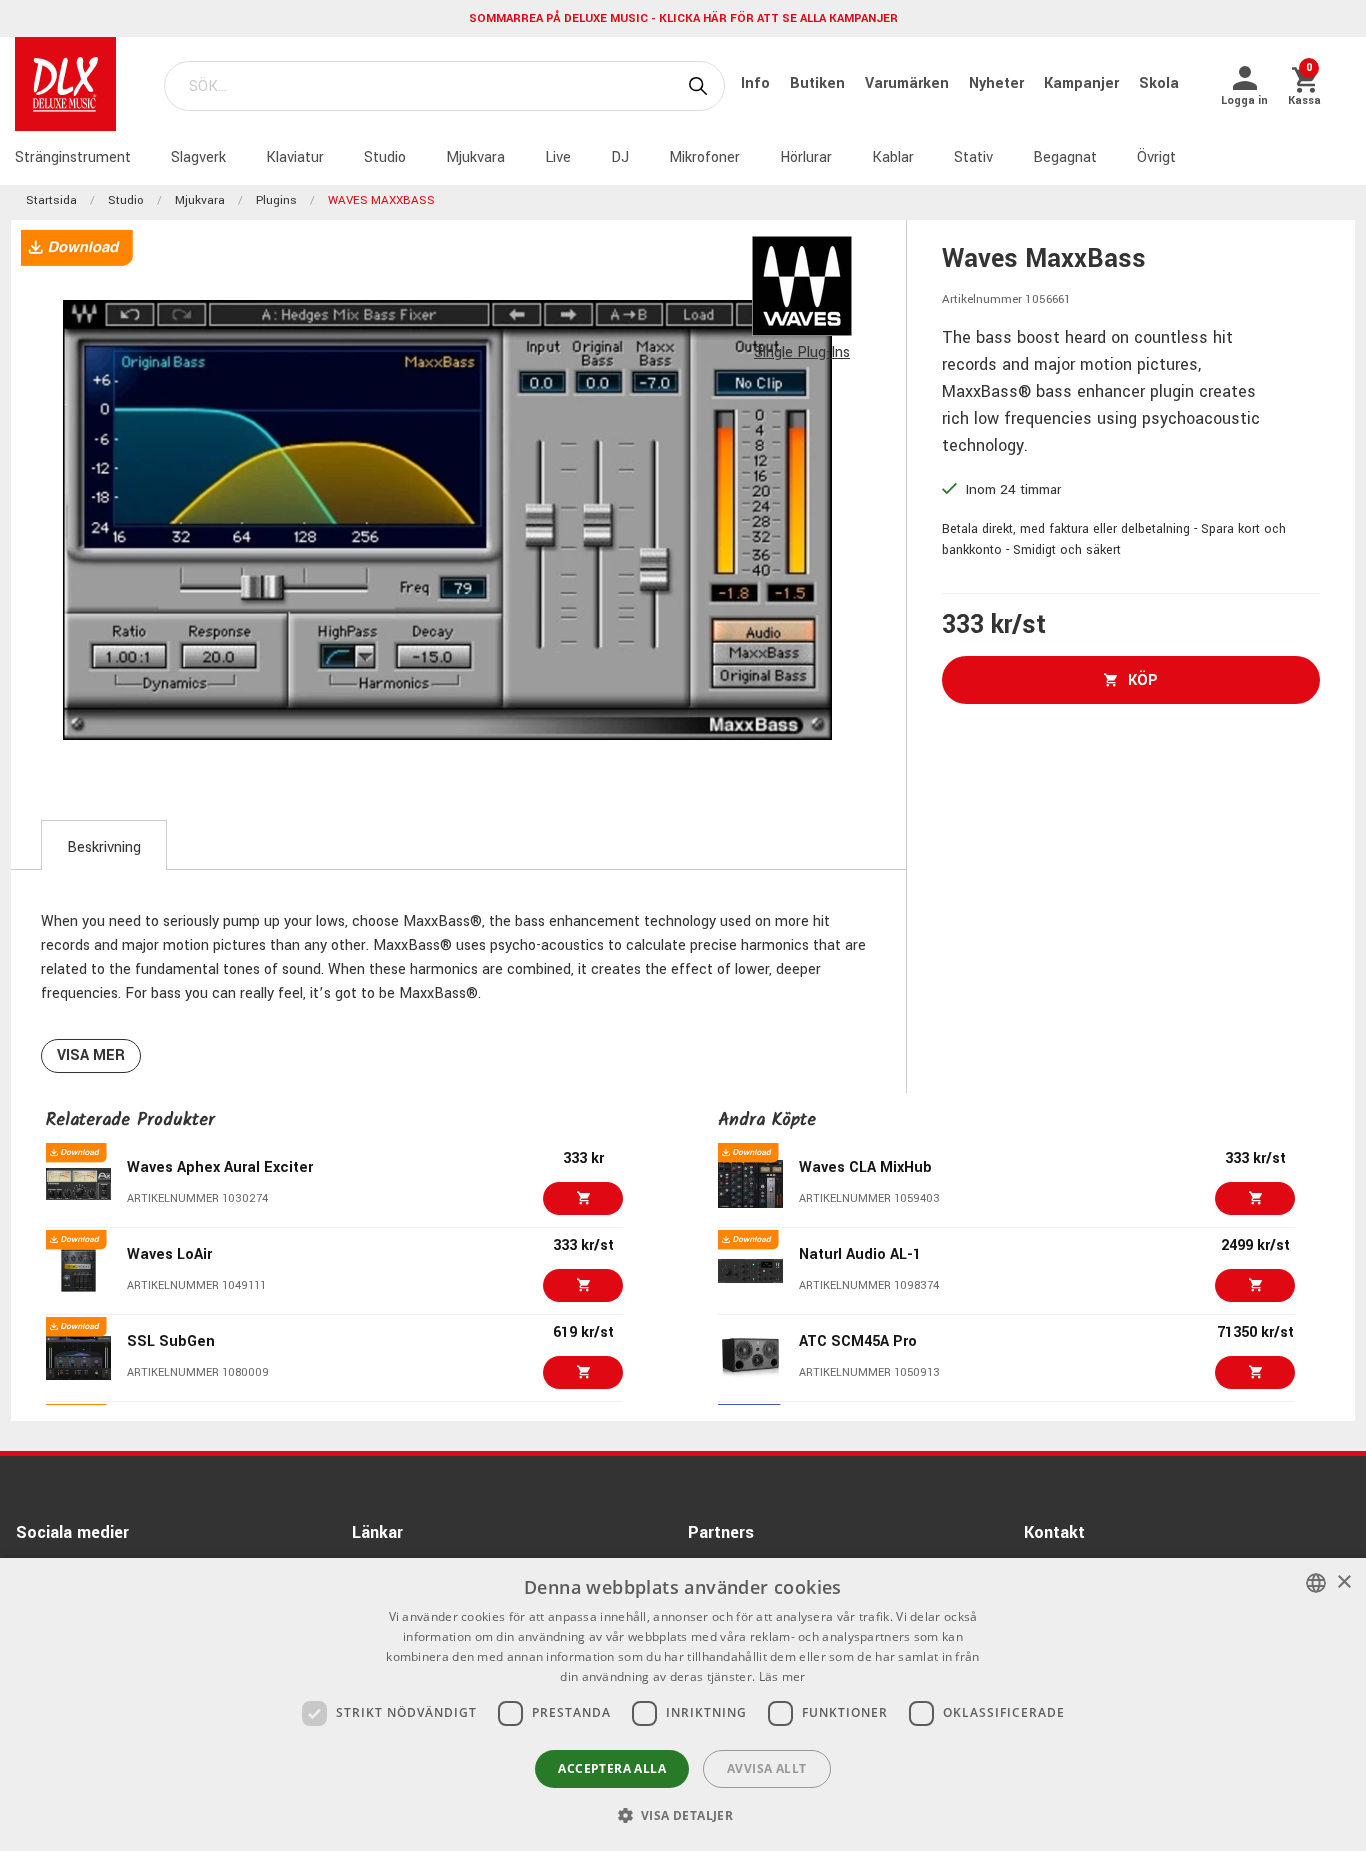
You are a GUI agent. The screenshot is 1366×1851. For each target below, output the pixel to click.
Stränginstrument (73, 157)
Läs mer (782, 1676)
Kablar (893, 157)
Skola (1159, 83)
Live (558, 157)
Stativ (973, 157)
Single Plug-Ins (802, 352)
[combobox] (1316, 1583)
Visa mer (91, 1055)
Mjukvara (475, 157)
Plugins (276, 200)
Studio (385, 157)
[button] (683, 1815)
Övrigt (1156, 157)
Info (757, 83)
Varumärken (909, 83)
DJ (620, 157)
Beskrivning (104, 847)
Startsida (51, 200)
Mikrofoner (704, 157)
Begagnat (1065, 157)
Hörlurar (806, 157)
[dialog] (683, 1704)
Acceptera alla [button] (612, 1768)
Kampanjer (1083, 83)
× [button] (1343, 1582)
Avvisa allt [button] (766, 1768)
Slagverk (198, 157)
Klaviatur (295, 157)
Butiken (819, 83)
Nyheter (998, 83)
